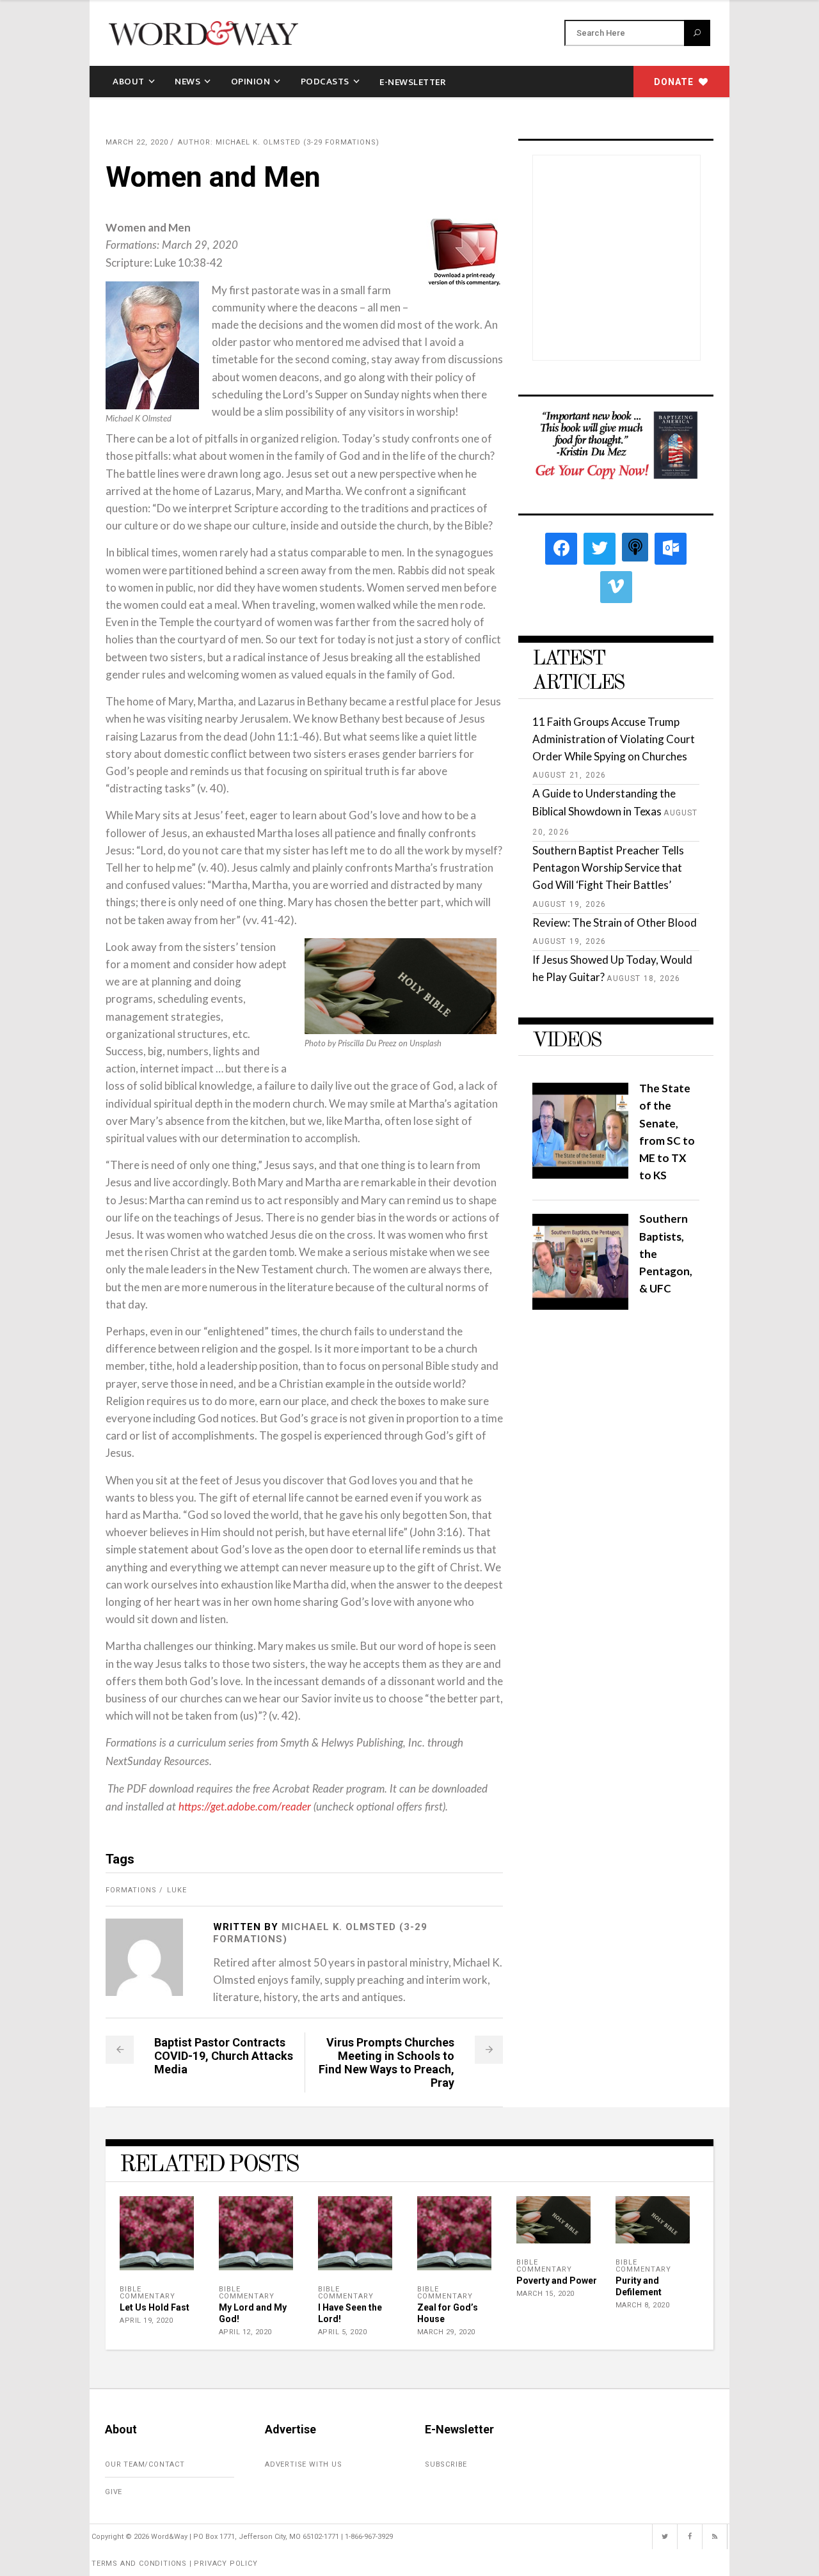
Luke (177, 1890)
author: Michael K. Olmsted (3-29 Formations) (279, 142)
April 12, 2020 (245, 2332)
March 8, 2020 (643, 2305)
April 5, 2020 (343, 2332)
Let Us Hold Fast (155, 2307)
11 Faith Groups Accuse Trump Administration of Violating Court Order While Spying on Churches (614, 739)
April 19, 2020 (146, 2321)
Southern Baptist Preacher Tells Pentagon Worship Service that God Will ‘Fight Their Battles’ (608, 868)
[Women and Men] (144, 1957)
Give (114, 2492)
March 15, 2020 (545, 2294)
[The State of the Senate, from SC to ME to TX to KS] (580, 1174)
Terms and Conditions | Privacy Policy (175, 2564)
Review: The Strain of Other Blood (615, 923)
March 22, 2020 (137, 142)
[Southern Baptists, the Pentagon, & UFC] (580, 1306)
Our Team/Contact (145, 2464)
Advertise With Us (304, 2464)
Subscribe (446, 2464)
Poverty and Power (557, 2281)
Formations (131, 1890)
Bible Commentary (147, 2293)
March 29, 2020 (446, 2332)
